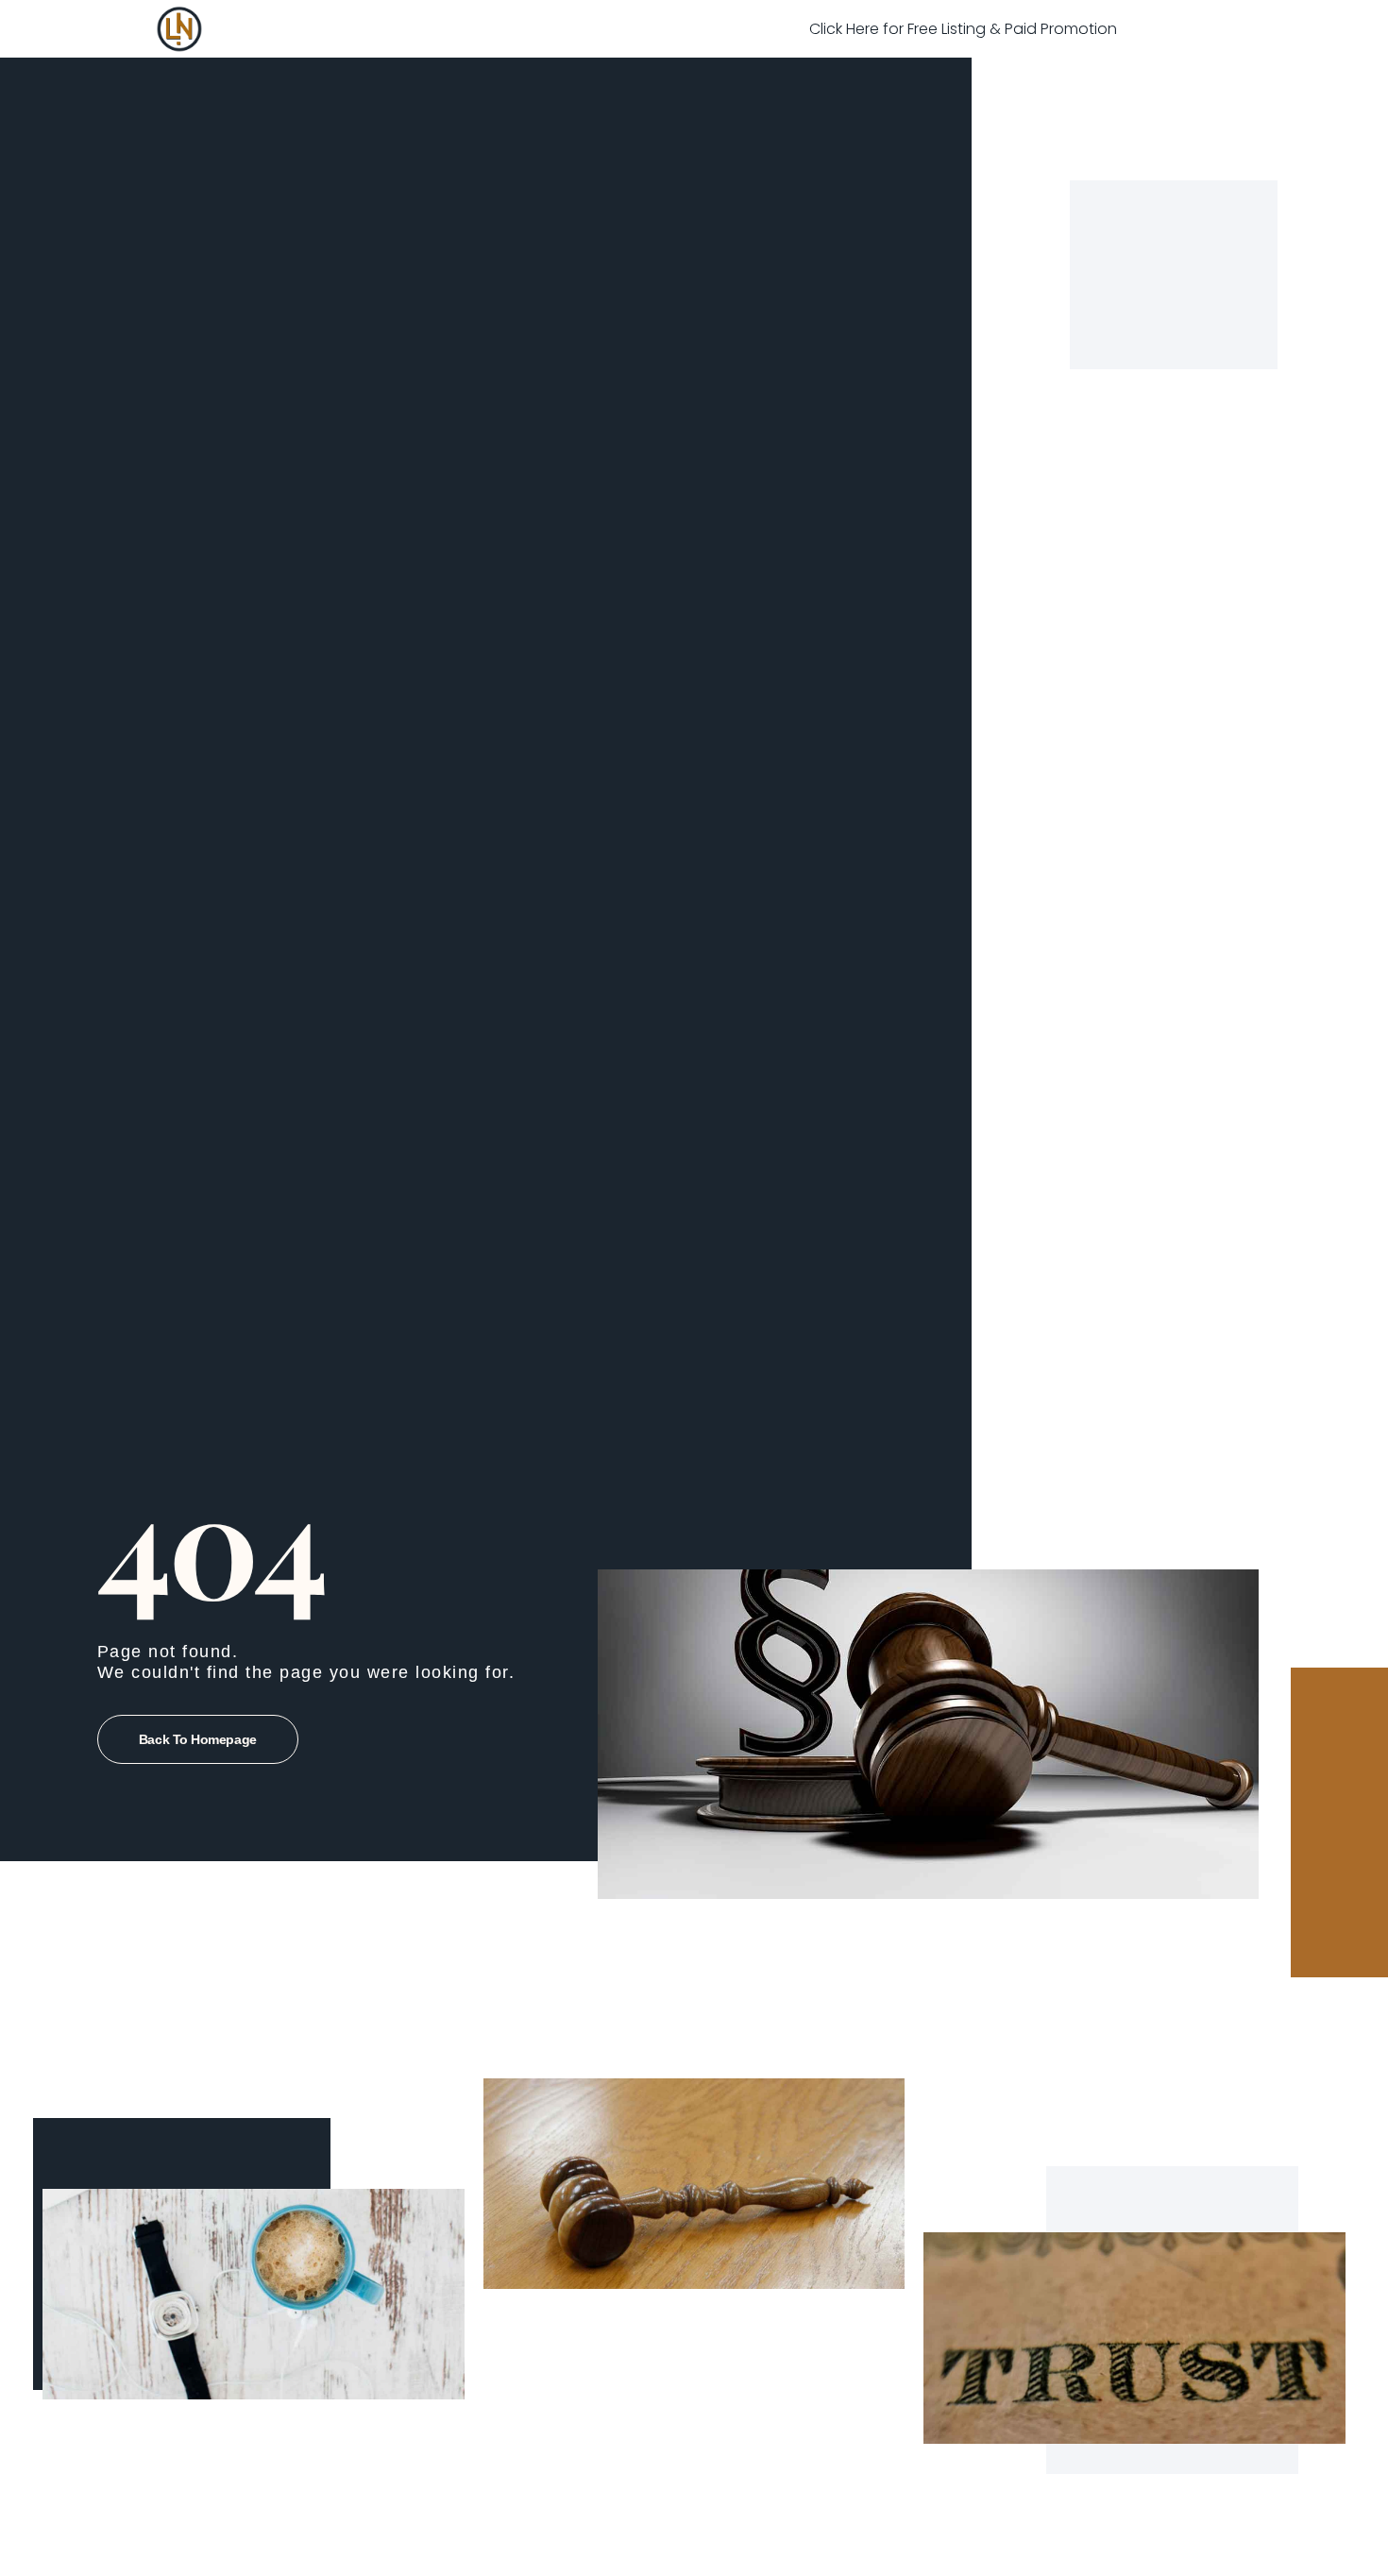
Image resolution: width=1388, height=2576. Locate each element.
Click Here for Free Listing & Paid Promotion (963, 29)
